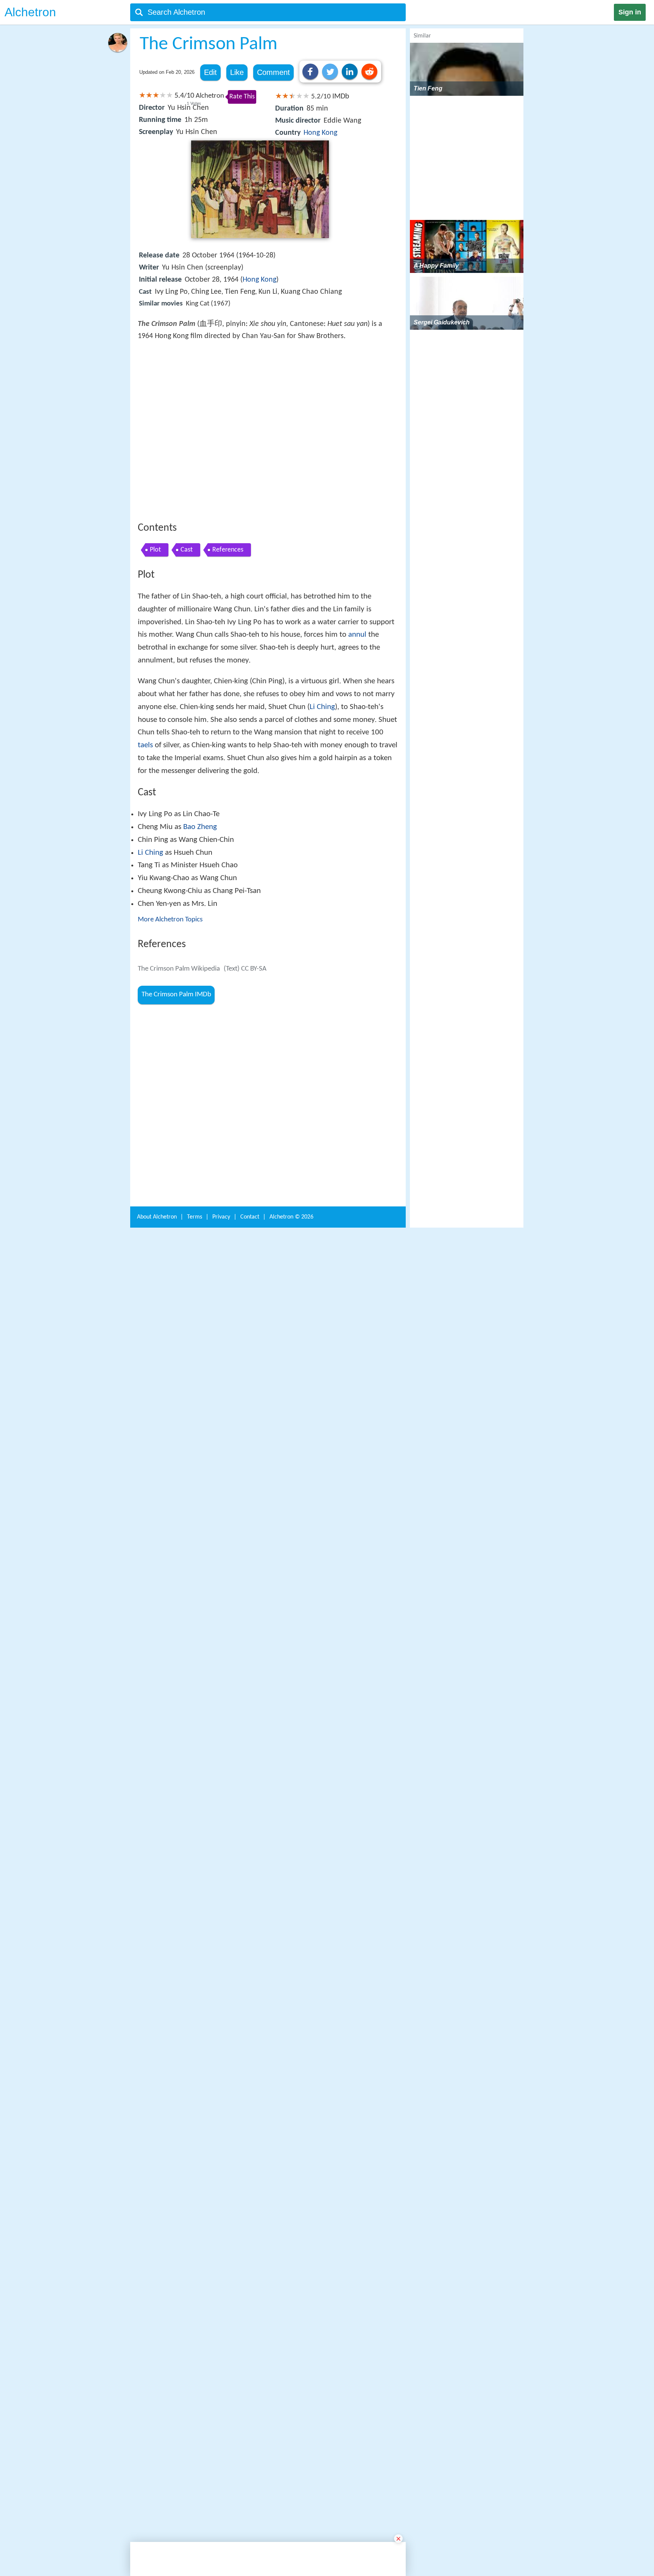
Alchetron (30, 12)
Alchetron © (291, 2257)
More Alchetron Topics (170, 1031)
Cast (187, 661)
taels (145, 856)
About (157, 2257)
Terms (195, 2257)
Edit (210, 72)
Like (237, 72)
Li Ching (322, 818)
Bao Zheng (200, 938)
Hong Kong (320, 133)
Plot (155, 661)
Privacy (221, 2257)
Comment (273, 72)
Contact (250, 2257)
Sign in (630, 12)
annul (357, 746)
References (228, 661)
